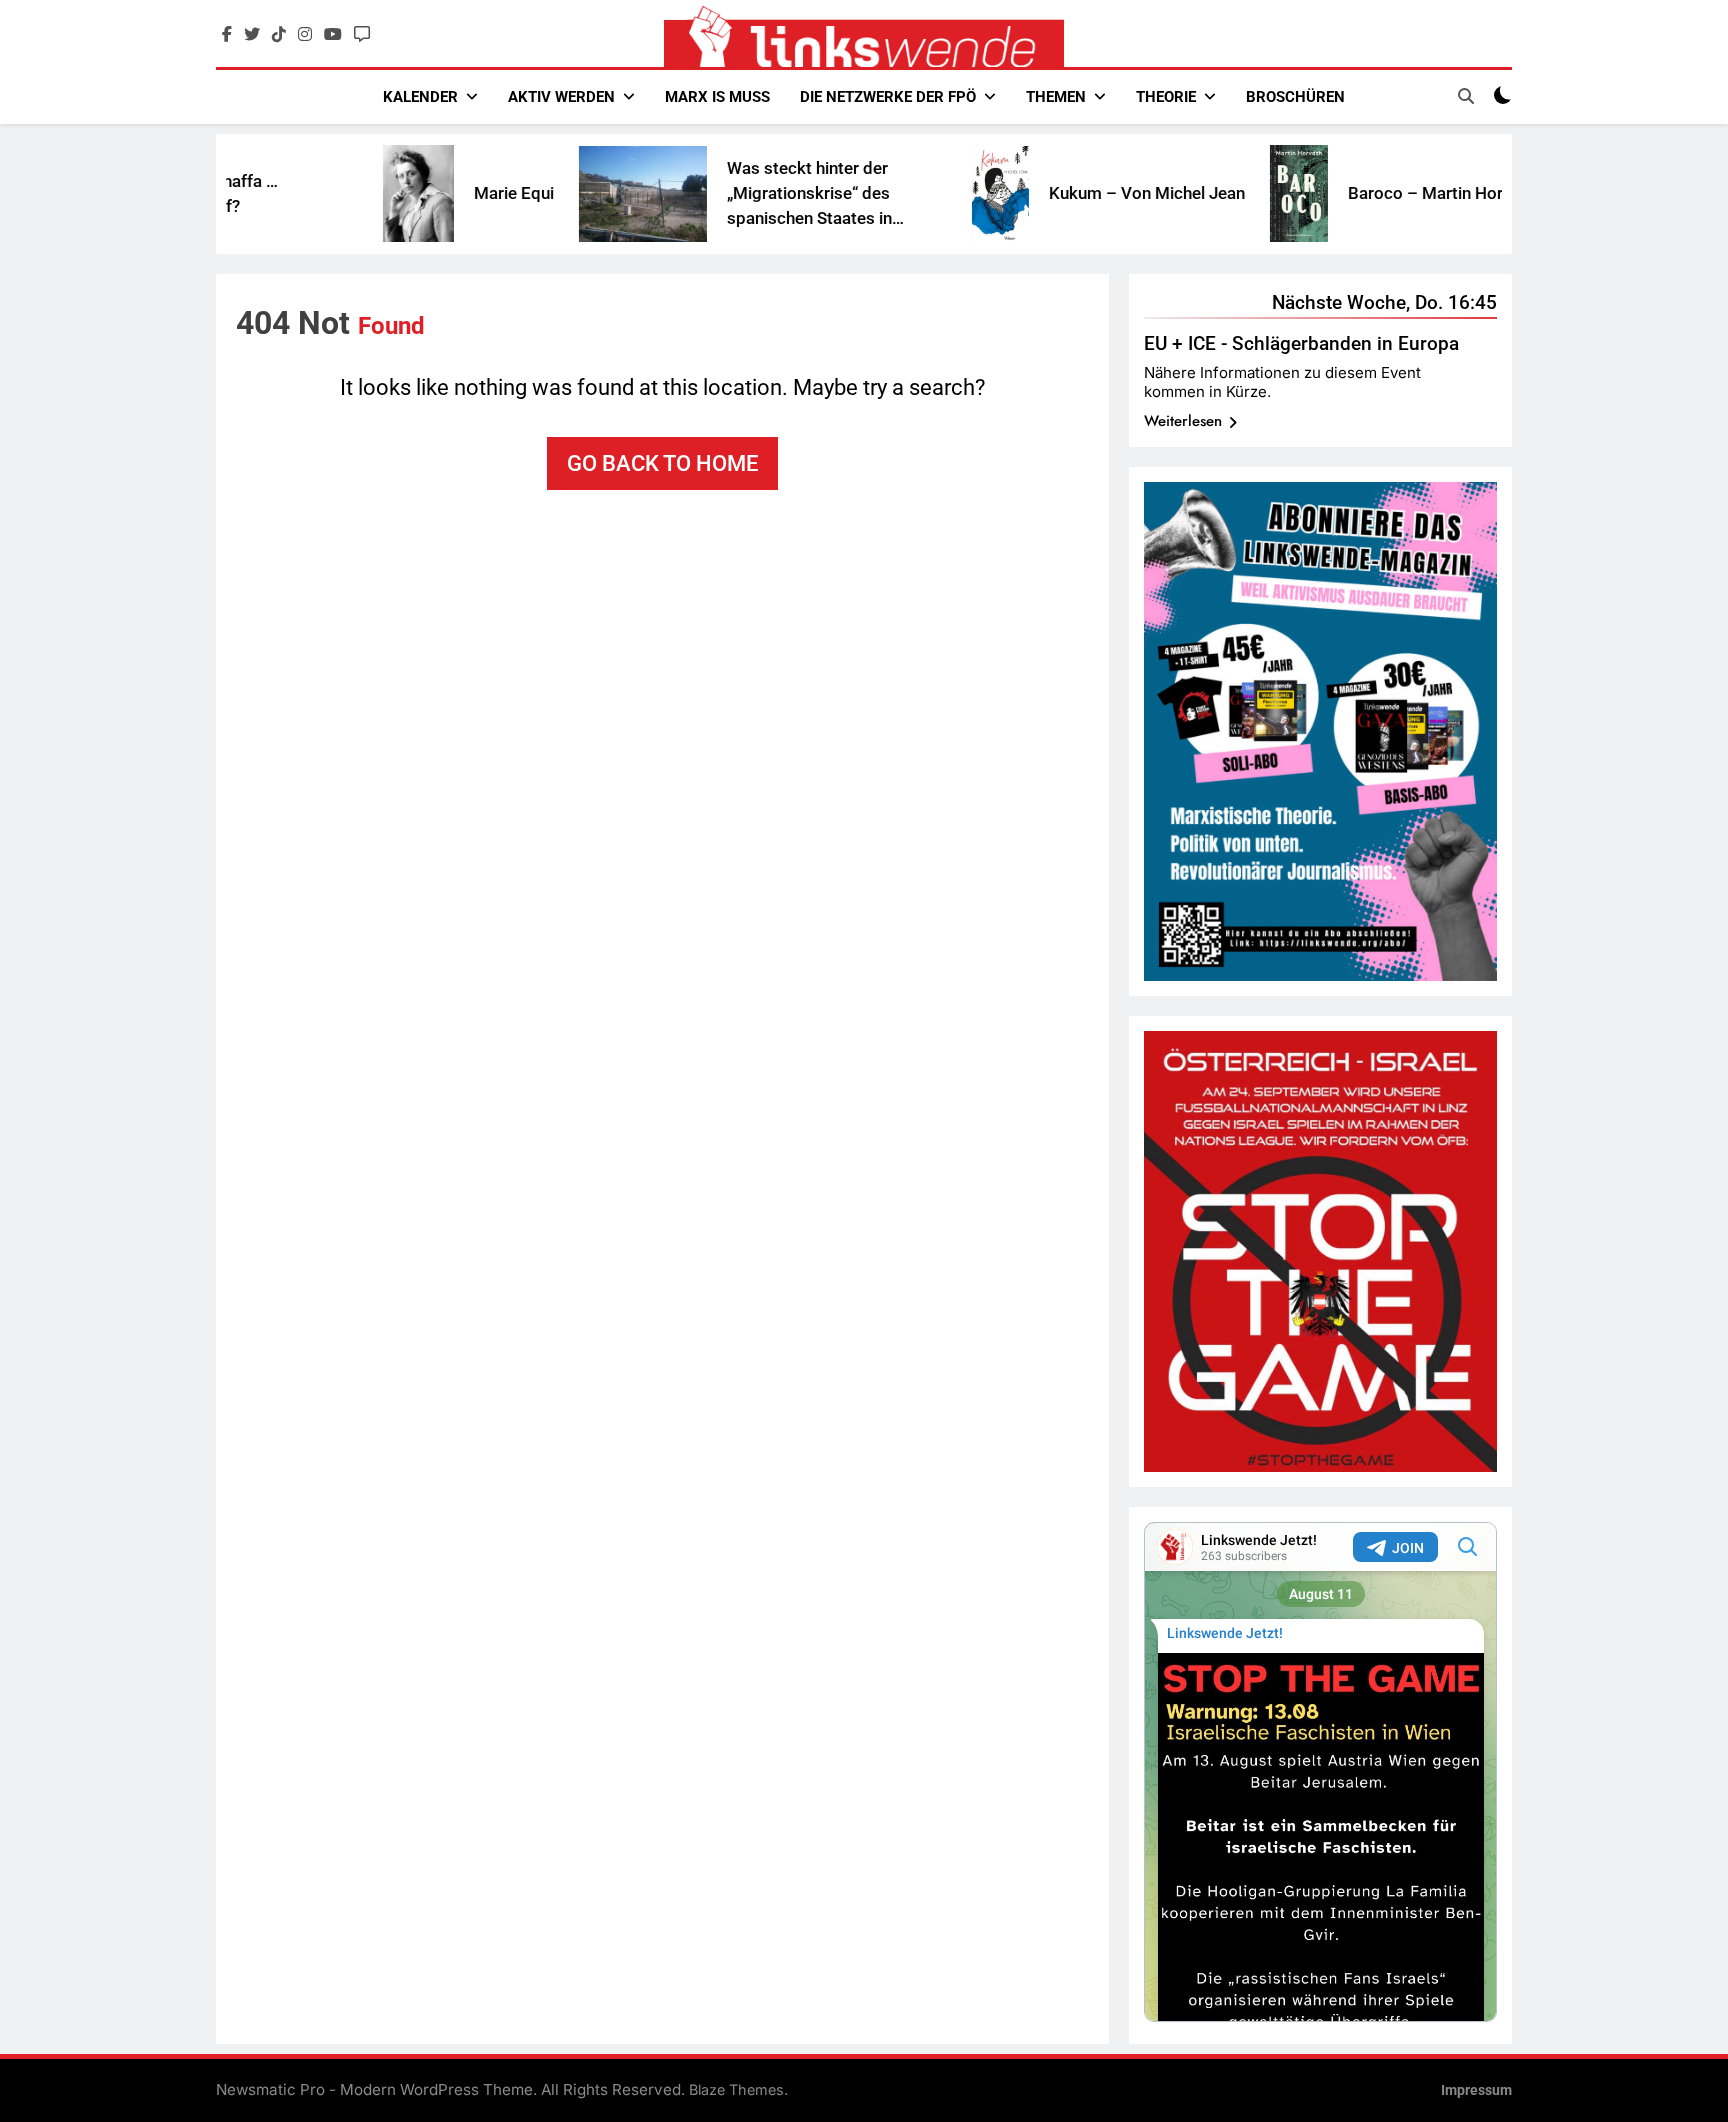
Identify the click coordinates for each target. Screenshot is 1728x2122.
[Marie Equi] (338, 193)
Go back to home (662, 463)
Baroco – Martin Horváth (1361, 193)
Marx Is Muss (717, 97)
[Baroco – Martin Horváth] (1219, 193)
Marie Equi (434, 193)
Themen (1056, 97)
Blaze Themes (736, 2089)
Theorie (1166, 97)
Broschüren (1295, 97)
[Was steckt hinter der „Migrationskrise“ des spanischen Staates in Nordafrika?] (563, 194)
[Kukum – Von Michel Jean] (920, 194)
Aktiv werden (561, 97)
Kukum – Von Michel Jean (1067, 193)
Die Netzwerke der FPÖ (888, 97)
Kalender (420, 97)
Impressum (1476, 2090)
